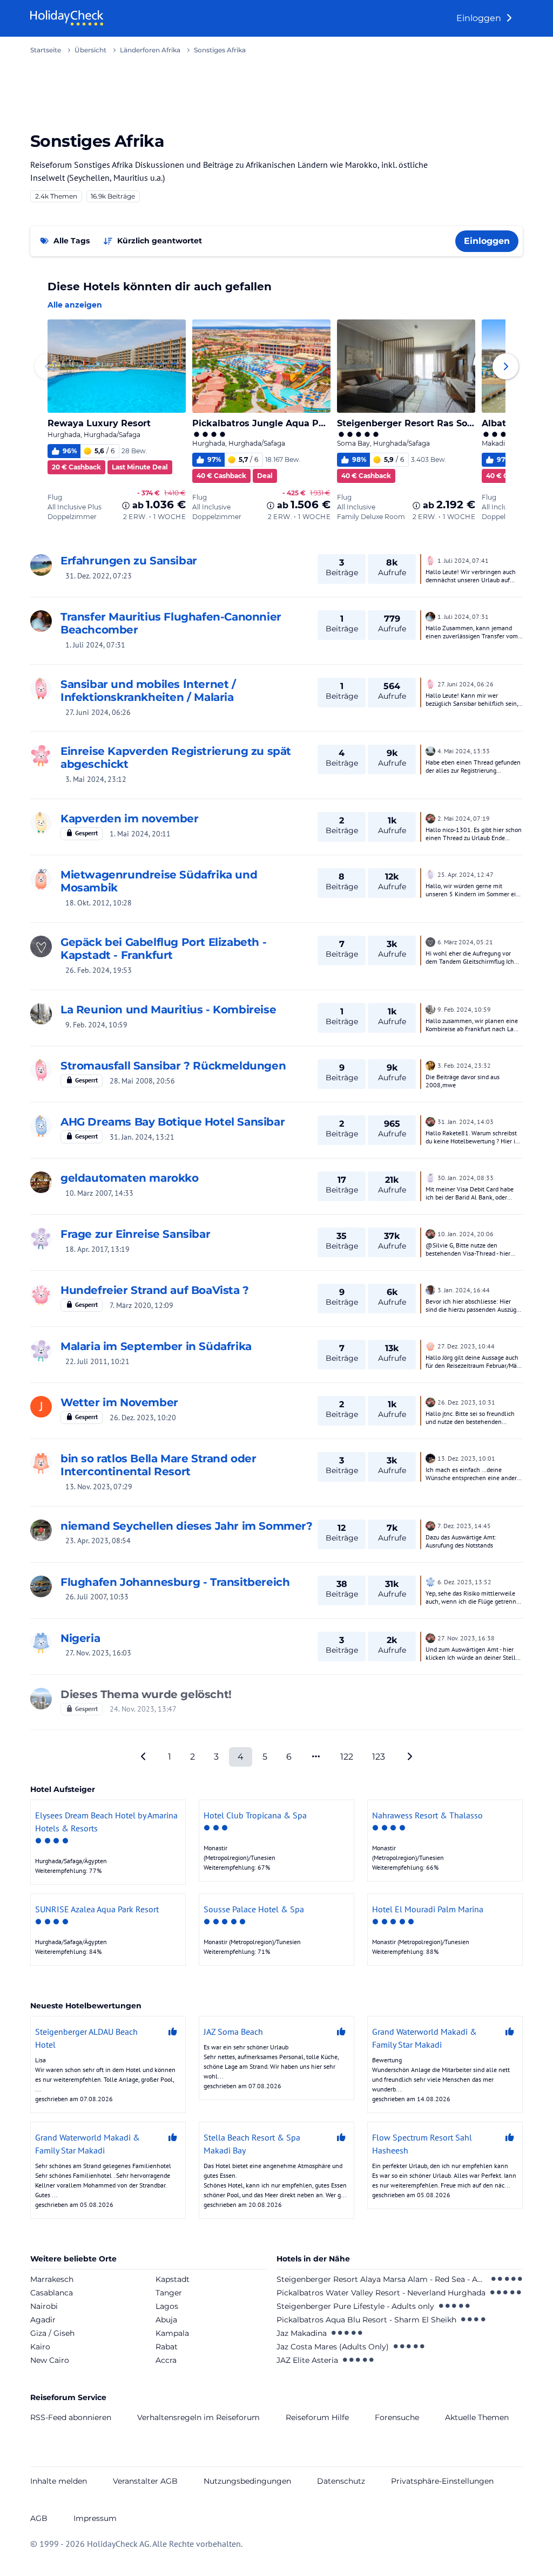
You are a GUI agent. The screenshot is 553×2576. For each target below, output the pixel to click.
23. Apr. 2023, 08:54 (98, 1541)
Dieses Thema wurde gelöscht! (146, 1694)
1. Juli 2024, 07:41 (463, 560)
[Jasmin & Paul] (41, 879)
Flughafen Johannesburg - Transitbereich (175, 1582)
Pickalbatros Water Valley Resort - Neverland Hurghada (381, 2293)
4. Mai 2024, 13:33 (464, 751)
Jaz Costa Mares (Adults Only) (333, 2347)
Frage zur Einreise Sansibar (135, 1234)
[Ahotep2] (430, 1065)
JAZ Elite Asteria (307, 2360)
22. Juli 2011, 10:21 (97, 1361)
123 (379, 1757)
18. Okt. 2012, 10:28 (99, 903)
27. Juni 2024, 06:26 (98, 712)
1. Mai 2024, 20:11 (140, 834)
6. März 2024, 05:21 (465, 942)
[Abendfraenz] (430, 874)
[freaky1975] (41, 1238)
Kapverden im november (130, 819)
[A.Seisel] (41, 946)
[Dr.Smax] (430, 1581)
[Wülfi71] (41, 1530)
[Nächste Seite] (409, 1757)
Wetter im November (119, 1402)
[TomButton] (430, 1177)
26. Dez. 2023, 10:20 (143, 1418)
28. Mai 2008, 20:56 (142, 1081)
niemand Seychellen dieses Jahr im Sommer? (187, 1526)
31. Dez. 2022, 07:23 (99, 576)
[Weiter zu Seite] (316, 1757)
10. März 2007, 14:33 (99, 1193)
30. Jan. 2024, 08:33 (466, 1178)
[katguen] (41, 1014)
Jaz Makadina (302, 2333)
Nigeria (80, 1638)
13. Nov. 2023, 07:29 (99, 1487)
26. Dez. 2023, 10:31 (466, 1402)
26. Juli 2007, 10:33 (97, 1597)
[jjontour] (41, 1351)
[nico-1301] (41, 823)
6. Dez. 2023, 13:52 (464, 1582)
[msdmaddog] (41, 1070)
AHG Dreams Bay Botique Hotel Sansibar (173, 1122)
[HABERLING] (430, 750)
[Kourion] (430, 817)
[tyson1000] (430, 1457)
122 (347, 1757)
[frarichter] (41, 1463)
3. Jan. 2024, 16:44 (464, 1290)
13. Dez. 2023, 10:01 (466, 1458)
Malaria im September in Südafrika (156, 1346)
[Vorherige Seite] (144, 1757)
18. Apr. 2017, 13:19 (97, 1249)
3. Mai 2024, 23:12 (96, 779)
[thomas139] (41, 621)
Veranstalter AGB (145, 2481)
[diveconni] (41, 1182)
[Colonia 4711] (41, 565)
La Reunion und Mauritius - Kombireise (168, 1010)
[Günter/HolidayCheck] (430, 1289)
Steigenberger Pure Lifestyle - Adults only (355, 2306)
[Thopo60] (430, 1345)
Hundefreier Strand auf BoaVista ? (155, 1290)
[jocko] (41, 1586)
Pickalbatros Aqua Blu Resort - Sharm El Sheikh (366, 2320)
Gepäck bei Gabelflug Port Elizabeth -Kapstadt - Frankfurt (163, 949)
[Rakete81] (41, 1126)
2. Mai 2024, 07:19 (464, 818)
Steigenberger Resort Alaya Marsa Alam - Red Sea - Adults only (382, 2279)
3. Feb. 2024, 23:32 (464, 1065)
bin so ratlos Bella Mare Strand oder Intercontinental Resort (159, 1465)
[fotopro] (41, 1699)
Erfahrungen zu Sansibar (129, 561)
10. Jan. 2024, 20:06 (466, 1234)
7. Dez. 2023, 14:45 (464, 1526)
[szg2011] (430, 560)
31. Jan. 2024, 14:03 (466, 1122)
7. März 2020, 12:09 (141, 1305)
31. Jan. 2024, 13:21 (142, 1137)
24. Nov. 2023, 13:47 (143, 1709)
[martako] (41, 755)
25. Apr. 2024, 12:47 (466, 874)
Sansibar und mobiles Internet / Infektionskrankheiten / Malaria (148, 691)
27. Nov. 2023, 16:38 (466, 1638)
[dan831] (41, 1294)
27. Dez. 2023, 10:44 (466, 1346)
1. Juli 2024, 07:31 (95, 645)
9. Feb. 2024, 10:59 (96, 1025)
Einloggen (480, 18)
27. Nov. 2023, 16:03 (98, 1653)
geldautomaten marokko (130, 1178)
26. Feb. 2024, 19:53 (99, 970)
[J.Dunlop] (41, 1643)
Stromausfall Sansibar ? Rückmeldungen (173, 1066)
